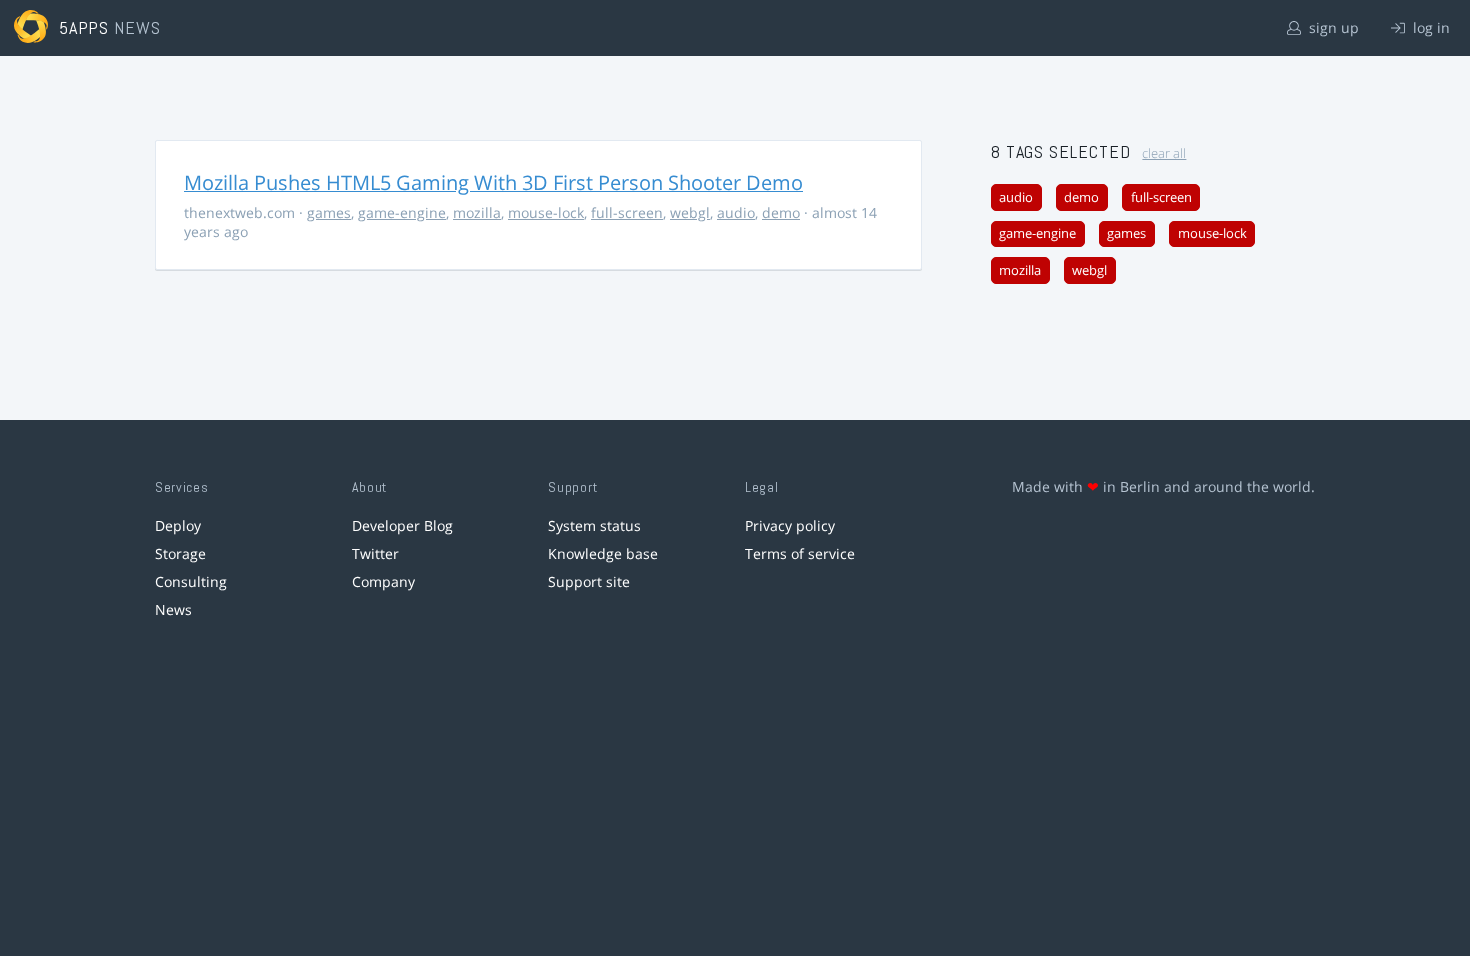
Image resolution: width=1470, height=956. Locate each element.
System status (594, 525)
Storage (180, 553)
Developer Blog (402, 525)
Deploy (178, 525)
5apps (84, 27)
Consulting (191, 581)
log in (1429, 27)
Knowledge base (603, 553)
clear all (1164, 153)
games (329, 212)
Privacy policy (790, 525)
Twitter (375, 553)
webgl (690, 212)
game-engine (402, 212)
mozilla (477, 212)
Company (383, 581)
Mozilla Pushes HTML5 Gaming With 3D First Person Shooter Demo (493, 182)
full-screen (627, 212)
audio (736, 212)
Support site (589, 581)
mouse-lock (546, 212)
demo (781, 212)
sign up (1332, 27)
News (173, 609)
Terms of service (800, 553)
